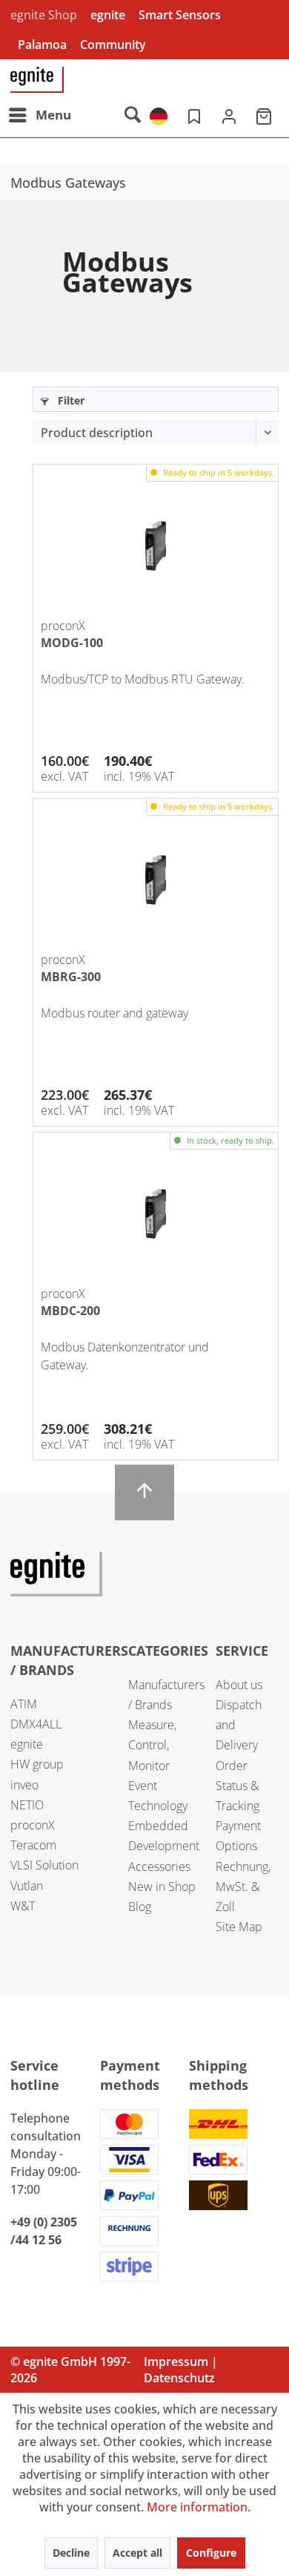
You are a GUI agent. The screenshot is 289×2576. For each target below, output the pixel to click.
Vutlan (27, 1886)
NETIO (27, 1805)
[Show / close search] (132, 115)
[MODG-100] (156, 546)
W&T (23, 1906)
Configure (211, 2553)
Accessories (159, 1867)
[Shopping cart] (265, 115)
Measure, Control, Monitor (152, 1745)
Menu (53, 115)
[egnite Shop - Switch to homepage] (37, 80)
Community (113, 45)
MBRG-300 (71, 977)
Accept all (137, 2553)
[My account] (229, 115)
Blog (140, 1907)
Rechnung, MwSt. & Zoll (243, 1887)
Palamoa (42, 45)
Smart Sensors (180, 15)
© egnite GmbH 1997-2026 (70, 2370)
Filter (70, 400)
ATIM (24, 1704)
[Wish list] (193, 115)
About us (239, 1685)
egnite (108, 15)
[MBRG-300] (156, 880)
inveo (24, 1785)
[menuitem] (39, 115)
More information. (199, 2507)
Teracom (33, 1845)
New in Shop (162, 1887)
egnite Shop (44, 15)
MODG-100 (72, 643)
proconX (33, 1825)
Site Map (239, 1927)
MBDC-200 (70, 1311)
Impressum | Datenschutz (181, 2370)
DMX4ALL (36, 1724)
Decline (71, 2553)
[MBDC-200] (156, 1214)
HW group (37, 1764)
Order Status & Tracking (237, 1786)
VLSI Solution (44, 1865)
